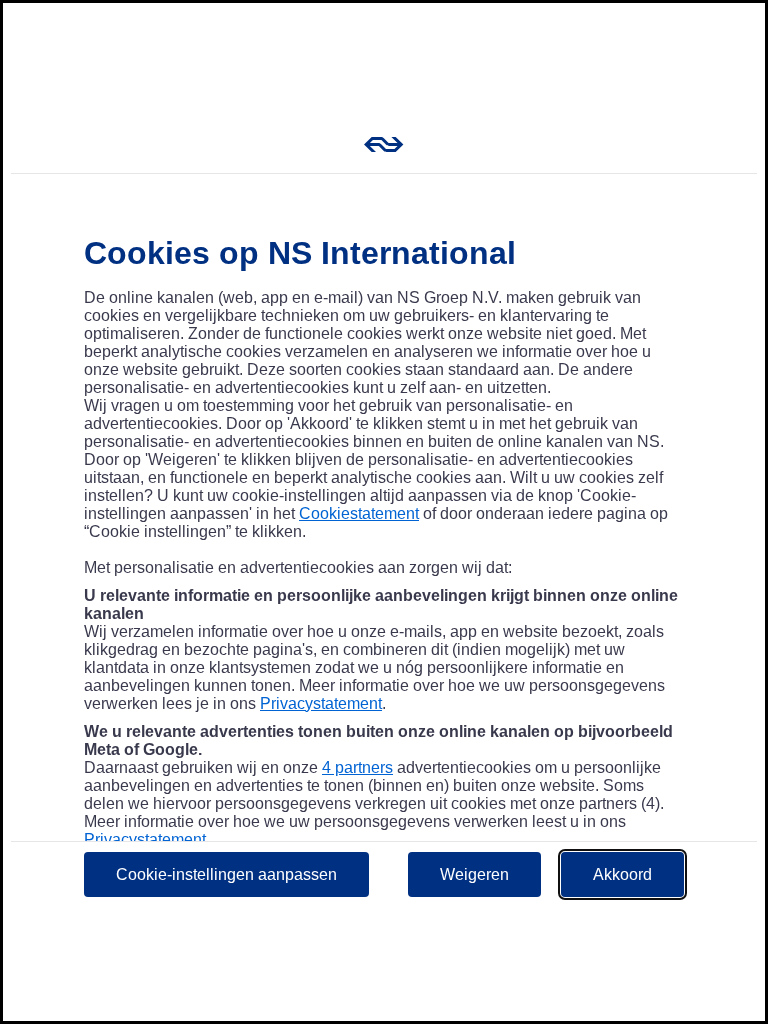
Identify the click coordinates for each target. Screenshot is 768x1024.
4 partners (357, 767)
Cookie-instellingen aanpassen (226, 874)
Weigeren (474, 874)
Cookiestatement (359, 513)
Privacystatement (321, 703)
